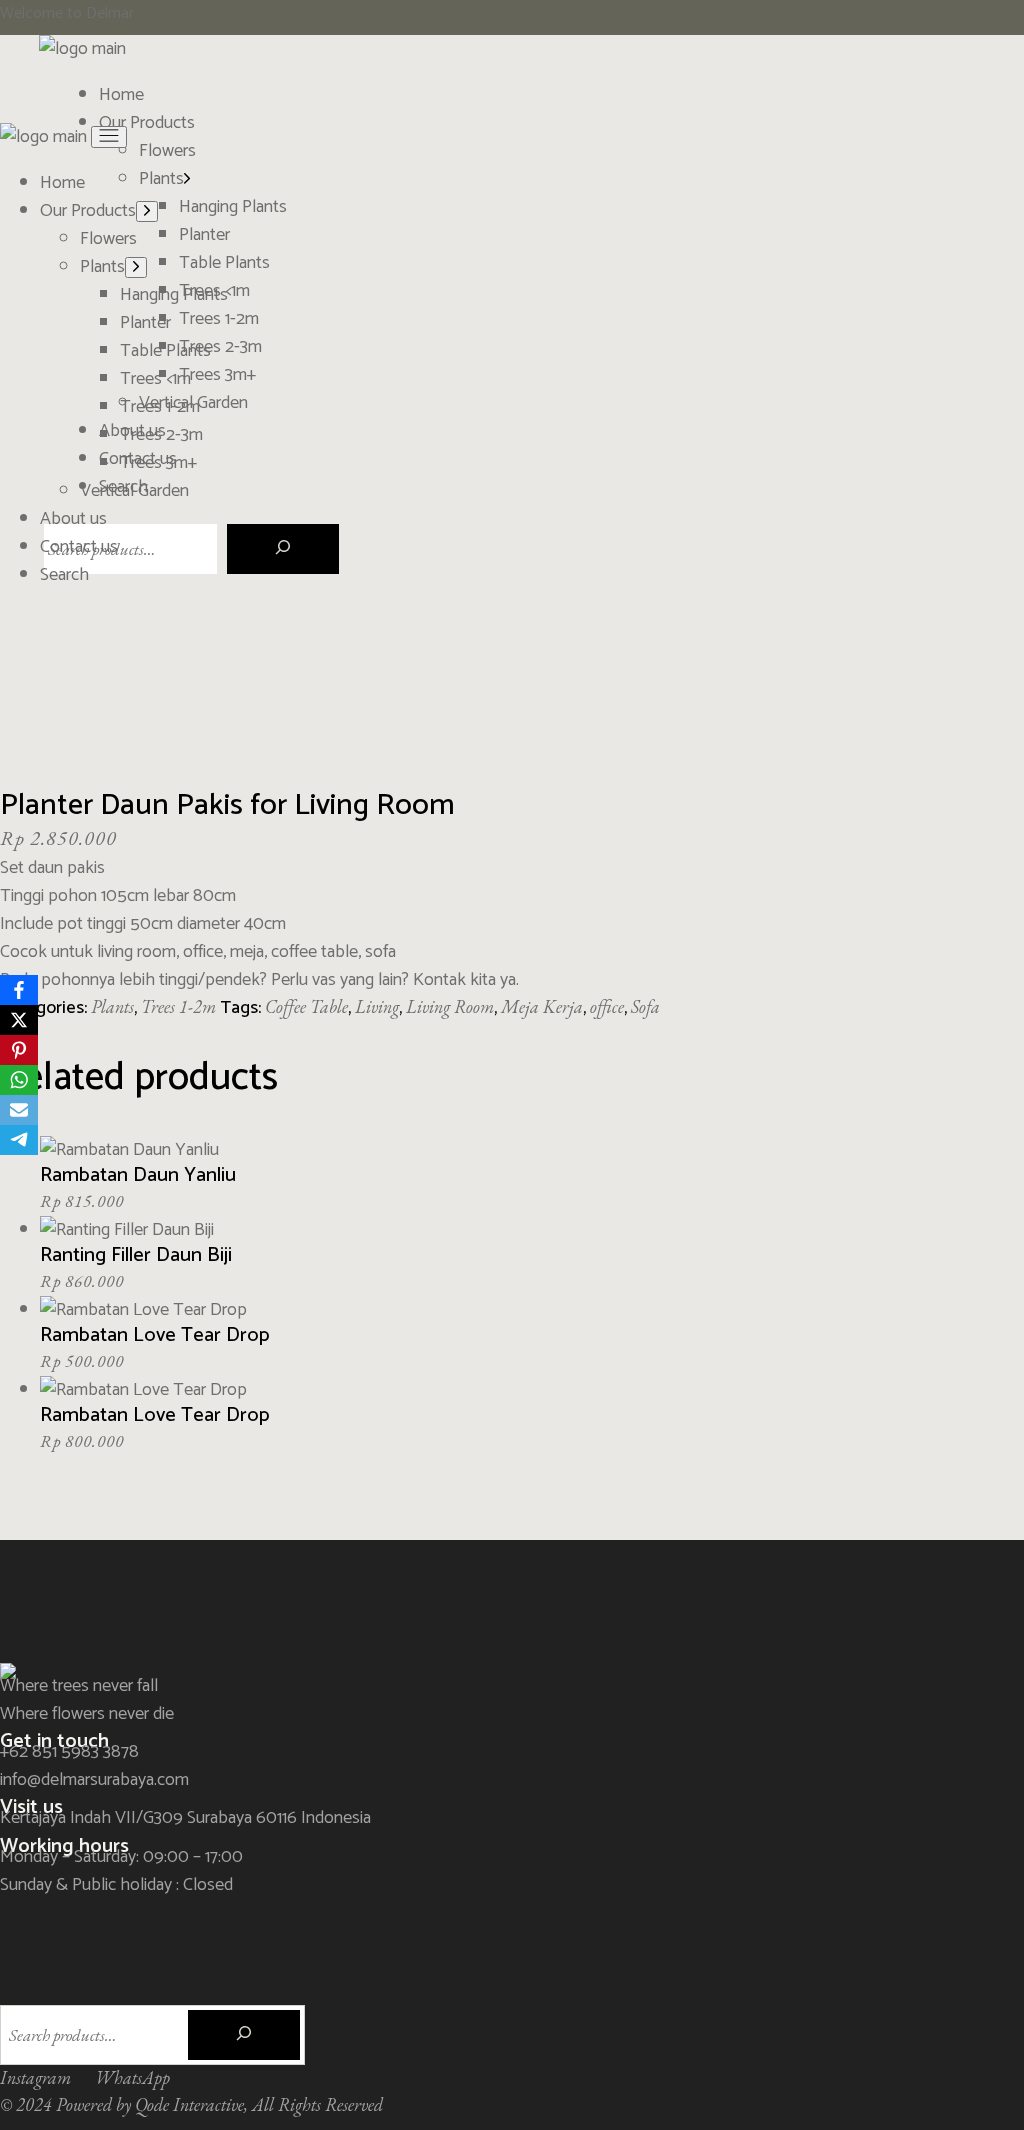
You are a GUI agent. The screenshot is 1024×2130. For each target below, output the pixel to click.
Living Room (450, 1006)
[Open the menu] (109, 137)
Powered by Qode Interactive (150, 2104)
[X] (19, 1020)
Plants (112, 1006)
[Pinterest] (19, 1050)
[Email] (19, 1110)
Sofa (645, 1006)
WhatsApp (132, 2077)
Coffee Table (306, 1006)
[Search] (283, 549)
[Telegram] (19, 1140)
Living (377, 1006)
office (607, 1006)
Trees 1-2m (178, 1006)
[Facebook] (19, 990)
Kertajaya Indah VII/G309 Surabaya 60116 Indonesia (185, 1818)
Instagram (35, 2077)
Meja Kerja (542, 1006)
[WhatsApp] (19, 1080)
